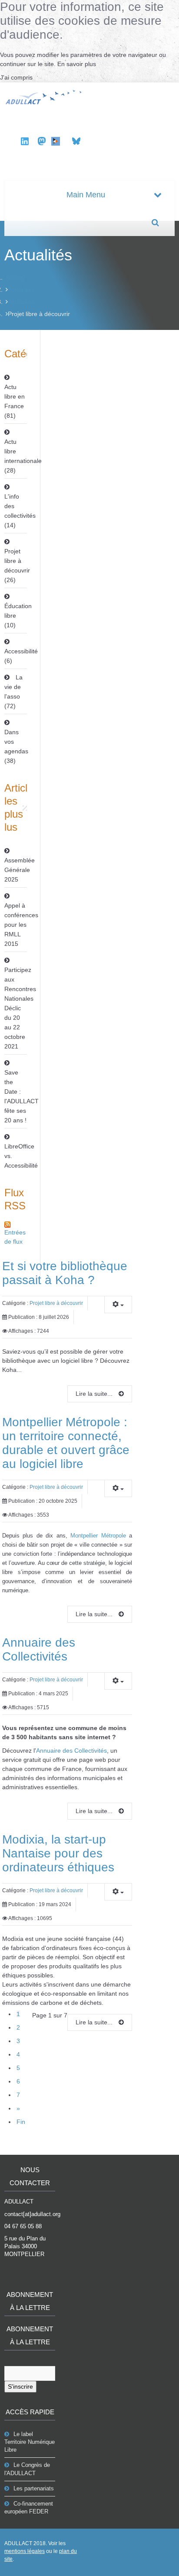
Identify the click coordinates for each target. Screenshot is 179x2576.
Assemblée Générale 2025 (16, 870)
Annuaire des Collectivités (39, 1649)
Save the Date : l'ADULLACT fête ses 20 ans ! (16, 1096)
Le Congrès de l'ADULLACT (27, 2469)
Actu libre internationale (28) (16, 456)
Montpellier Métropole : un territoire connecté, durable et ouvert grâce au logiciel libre (66, 1443)
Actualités (21, 290)
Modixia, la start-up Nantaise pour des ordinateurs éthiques (58, 1853)
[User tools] (118, 1305)
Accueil (15, 277)
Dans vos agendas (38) (16, 746)
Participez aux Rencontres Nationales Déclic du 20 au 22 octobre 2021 (16, 1008)
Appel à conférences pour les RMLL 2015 (16, 925)
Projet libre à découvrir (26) (16, 566)
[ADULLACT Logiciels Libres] (45, 96)
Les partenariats (34, 2488)
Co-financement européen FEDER (29, 2508)
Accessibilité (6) (16, 656)
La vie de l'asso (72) (13, 692)
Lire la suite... (95, 1394)
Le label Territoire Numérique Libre (30, 2442)
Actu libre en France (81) (15, 401)
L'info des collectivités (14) (16, 511)
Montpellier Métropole (98, 1536)
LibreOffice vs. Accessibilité (16, 1156)
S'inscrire (20, 2386)
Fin (21, 2122)
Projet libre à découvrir (56, 1303)
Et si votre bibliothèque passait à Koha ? (65, 1273)
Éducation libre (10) (16, 616)
